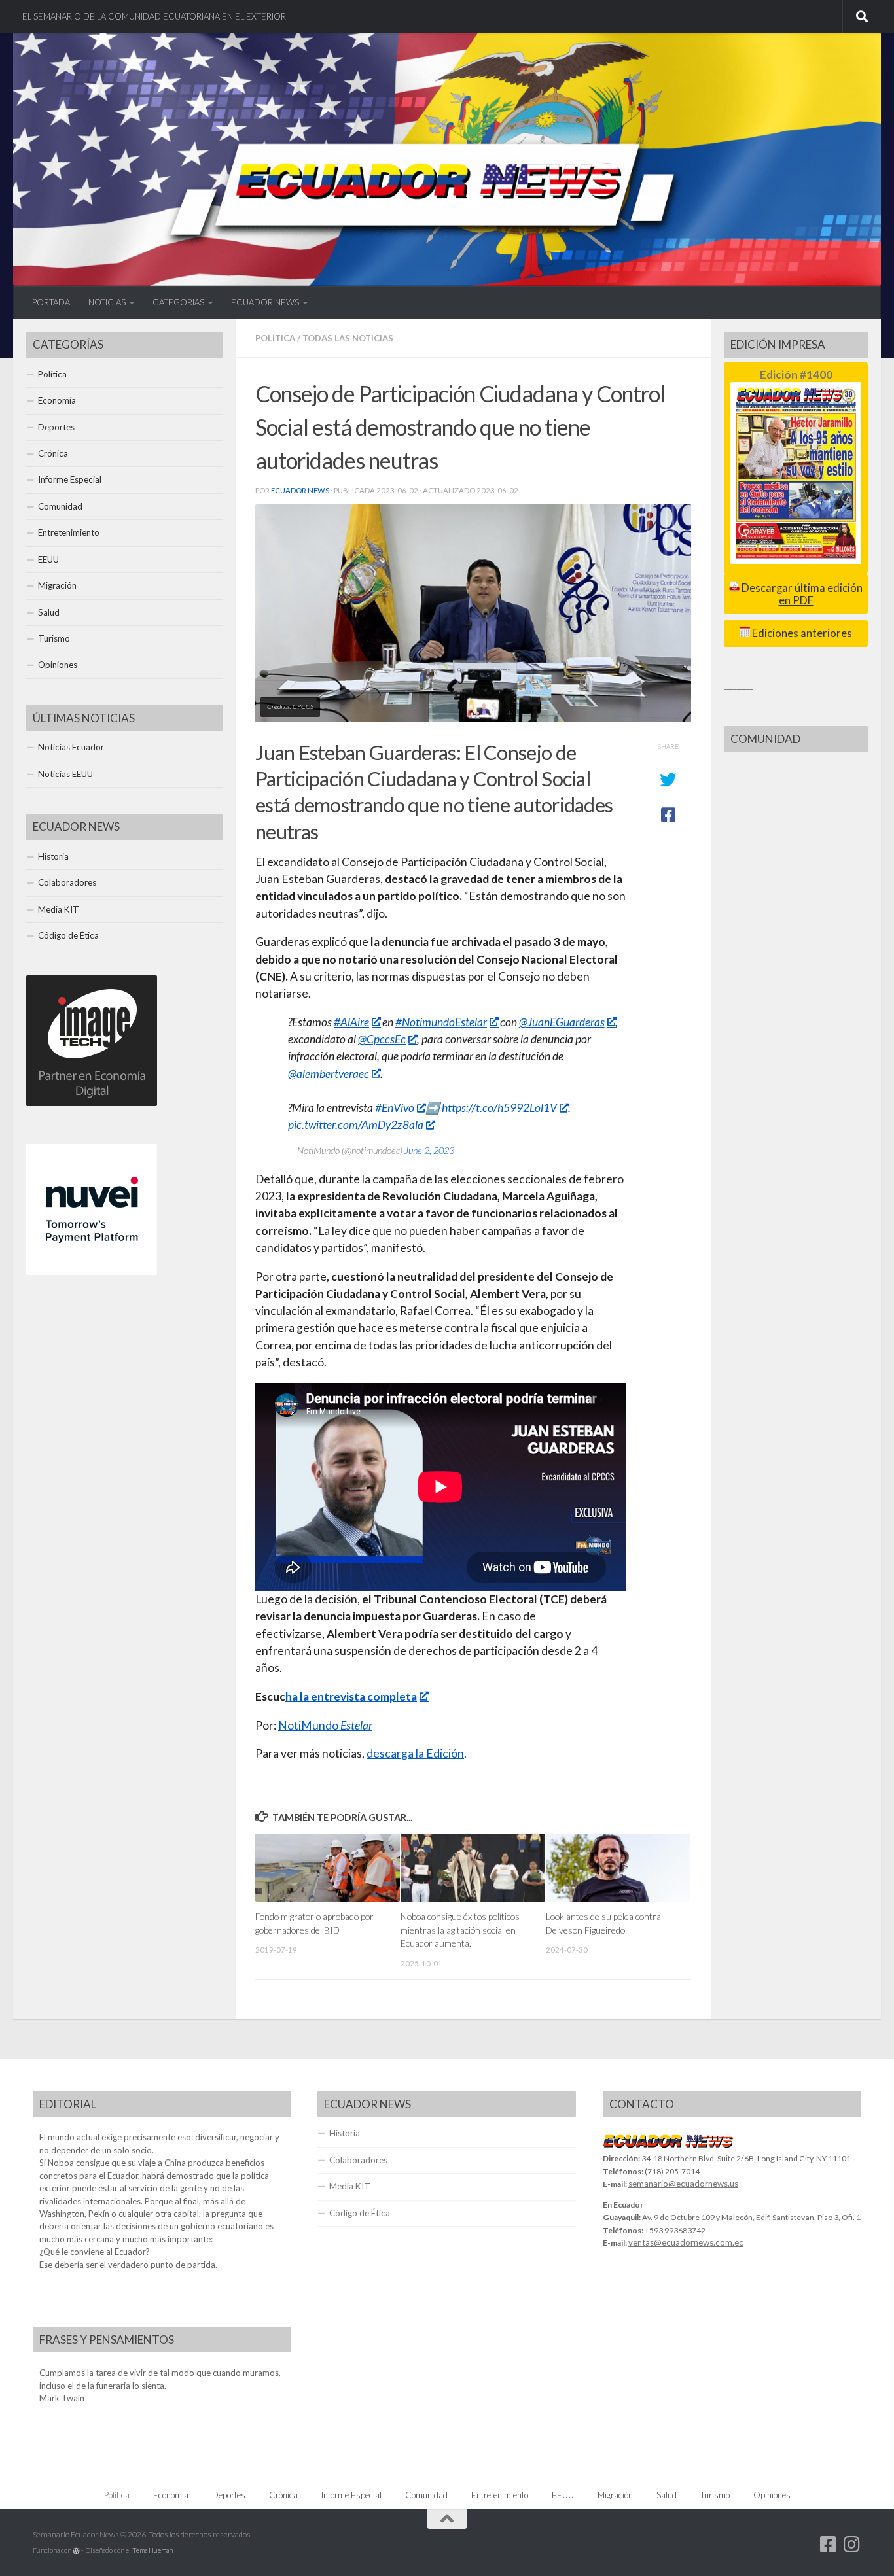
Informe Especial (70, 479)
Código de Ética (68, 935)
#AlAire (351, 1022)
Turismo (54, 638)
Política (275, 338)
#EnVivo (395, 1108)
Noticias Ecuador (71, 747)
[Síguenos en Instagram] (852, 2545)
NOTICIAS (107, 302)
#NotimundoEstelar (441, 1022)
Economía (57, 400)
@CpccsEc (382, 1039)
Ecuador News (300, 490)
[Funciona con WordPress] (76, 2551)
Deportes (56, 427)
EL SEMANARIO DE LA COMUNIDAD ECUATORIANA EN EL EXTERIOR (154, 16)
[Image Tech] (92, 1103)
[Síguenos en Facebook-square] (829, 2545)
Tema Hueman (152, 2550)
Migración (57, 585)
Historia (53, 856)
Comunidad (60, 506)
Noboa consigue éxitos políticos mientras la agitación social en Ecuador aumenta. (460, 1930)
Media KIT (59, 909)
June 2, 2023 (429, 1150)
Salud (49, 612)
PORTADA (51, 302)
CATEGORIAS (178, 302)
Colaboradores (67, 882)
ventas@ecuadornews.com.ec (686, 2242)
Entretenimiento (69, 532)
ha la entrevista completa (351, 1697)
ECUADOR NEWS (265, 302)
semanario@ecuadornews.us (683, 2184)
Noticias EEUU (65, 774)
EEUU (48, 559)
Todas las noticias (348, 338)
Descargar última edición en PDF (801, 594)
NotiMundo (325, 1725)
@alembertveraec (329, 1074)
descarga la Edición (415, 1753)
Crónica (53, 453)
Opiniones (58, 665)
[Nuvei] (92, 1272)
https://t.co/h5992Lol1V (499, 1108)
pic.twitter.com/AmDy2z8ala (356, 1125)
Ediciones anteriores (801, 633)
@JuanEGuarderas (562, 1022)
